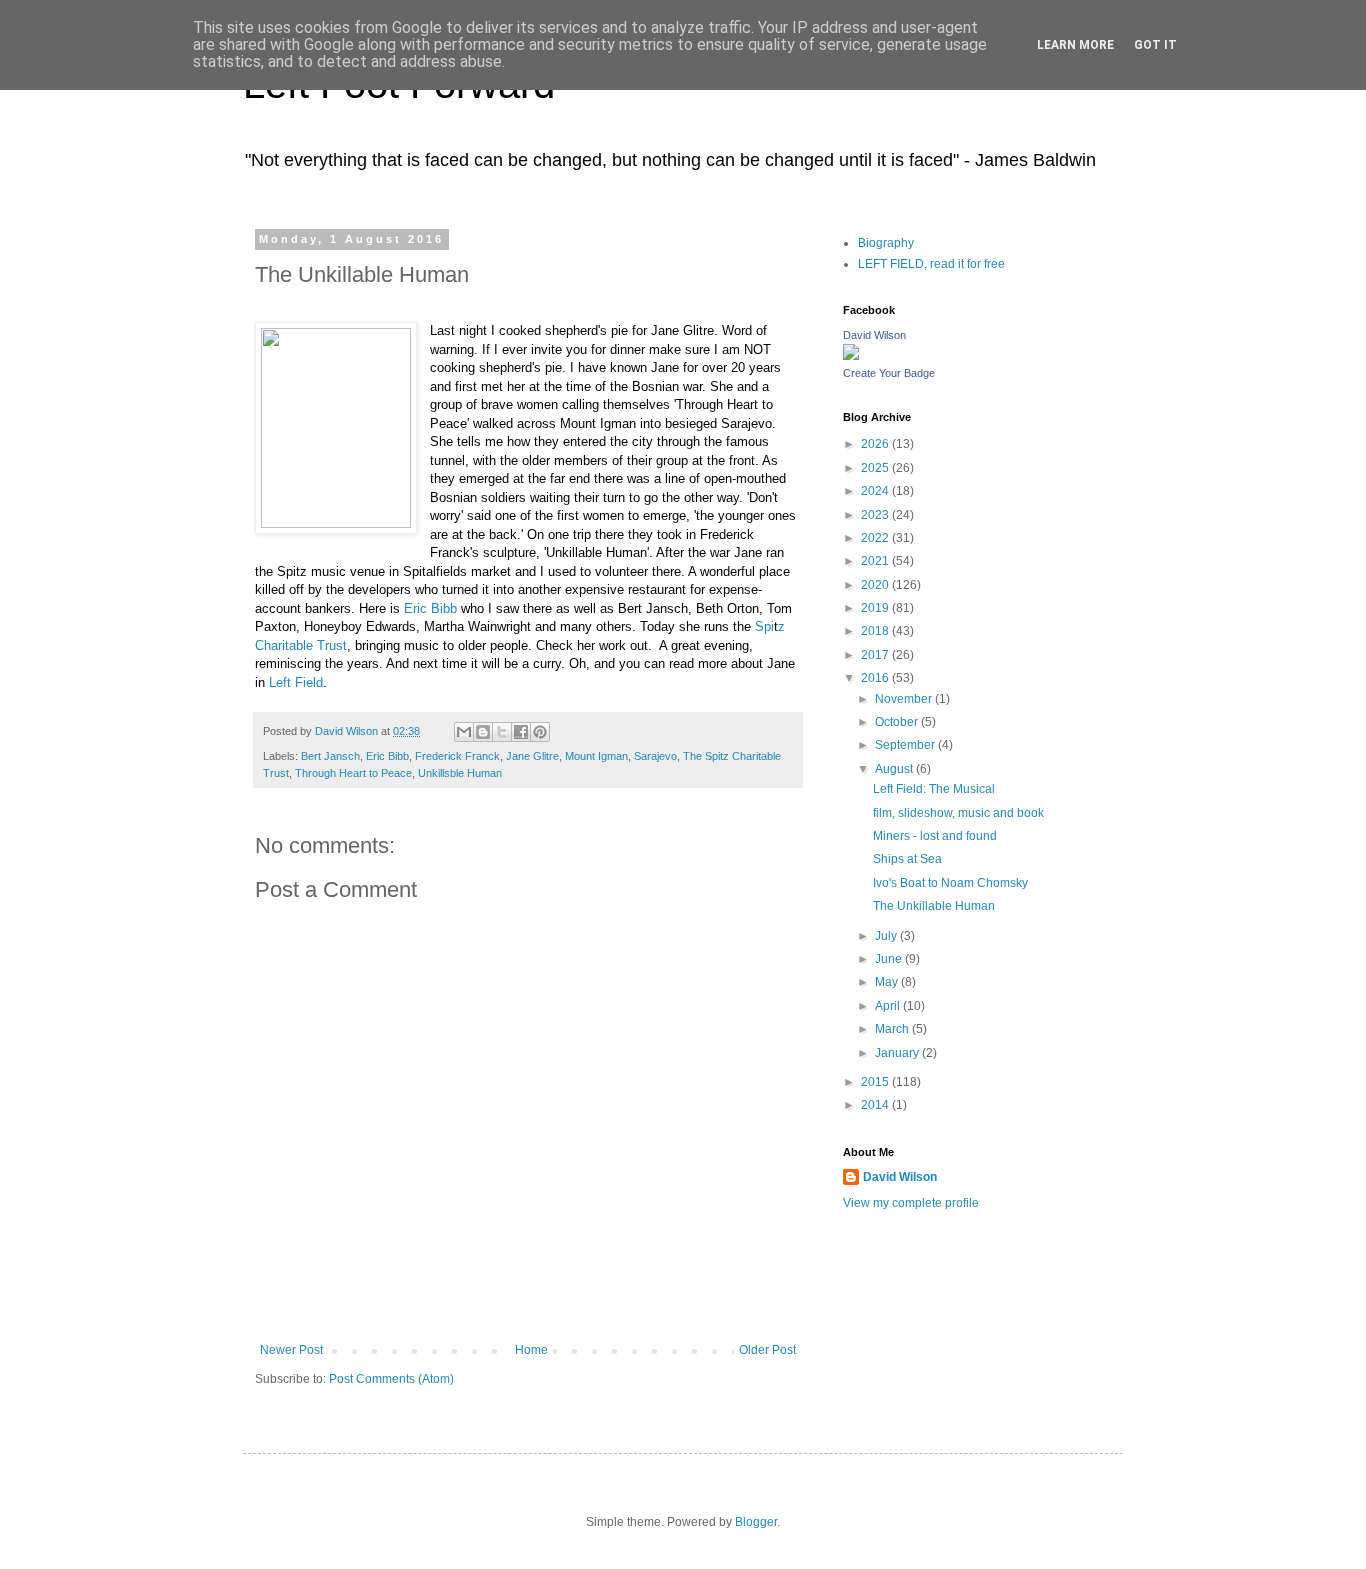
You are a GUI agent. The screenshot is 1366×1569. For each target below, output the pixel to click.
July (887, 936)
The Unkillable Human (934, 906)
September (906, 745)
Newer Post (291, 1350)
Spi (764, 626)
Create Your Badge (889, 373)
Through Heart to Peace (353, 773)
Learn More (1075, 45)
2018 (876, 631)
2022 (876, 538)
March (893, 1029)
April (889, 1006)
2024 (876, 491)
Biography (886, 243)
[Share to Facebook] (521, 732)
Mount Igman (596, 756)
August (895, 769)
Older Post (767, 1350)
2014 (876, 1105)
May (888, 982)
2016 (876, 678)
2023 (876, 515)
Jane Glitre (532, 756)
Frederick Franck (457, 756)
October (898, 722)
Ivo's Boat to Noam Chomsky (950, 883)
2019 (876, 608)
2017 (876, 655)
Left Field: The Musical (934, 789)
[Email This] (464, 732)
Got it (1155, 45)
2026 (876, 444)
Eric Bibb (432, 608)
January (898, 1053)
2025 (876, 468)
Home (531, 1350)
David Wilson (874, 335)
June (890, 959)
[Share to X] (502, 732)
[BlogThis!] (483, 732)
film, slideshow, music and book (958, 813)
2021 (876, 561)
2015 (876, 1082)
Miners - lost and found (935, 836)
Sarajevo (655, 756)
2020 (876, 585)
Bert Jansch (330, 756)
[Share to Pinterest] (540, 732)
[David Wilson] (851, 356)
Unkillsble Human (460, 773)
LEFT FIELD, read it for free (931, 264)
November (905, 699)
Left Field (296, 682)
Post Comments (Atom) (391, 1379)
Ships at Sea (907, 859)
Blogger (756, 1522)
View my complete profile (911, 1203)
